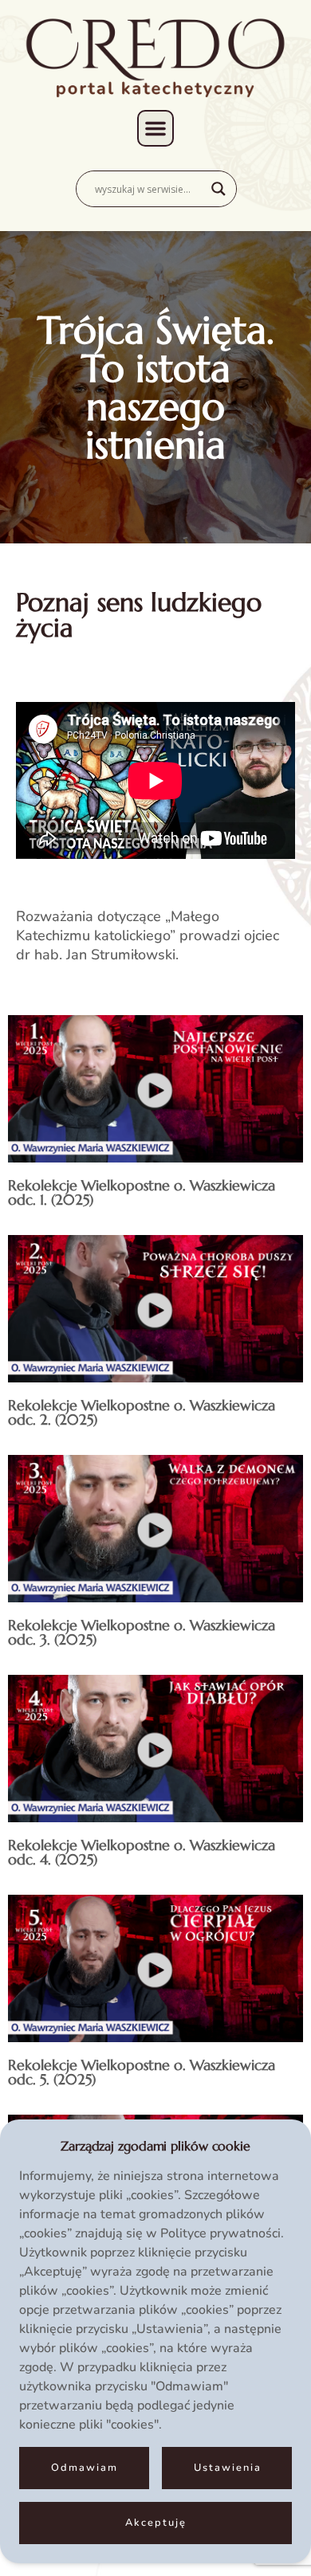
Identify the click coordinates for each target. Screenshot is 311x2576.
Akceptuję (156, 2523)
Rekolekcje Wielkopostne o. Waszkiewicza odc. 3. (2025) (142, 1632)
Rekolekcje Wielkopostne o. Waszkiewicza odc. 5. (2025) (142, 2072)
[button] (155, 128)
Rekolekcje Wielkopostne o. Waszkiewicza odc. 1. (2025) (142, 1192)
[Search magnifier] (218, 189)
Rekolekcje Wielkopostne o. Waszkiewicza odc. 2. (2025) (142, 1412)
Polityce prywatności (220, 2233)
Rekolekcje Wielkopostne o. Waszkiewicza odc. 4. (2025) (142, 1852)
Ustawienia (228, 2468)
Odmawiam (85, 2468)
